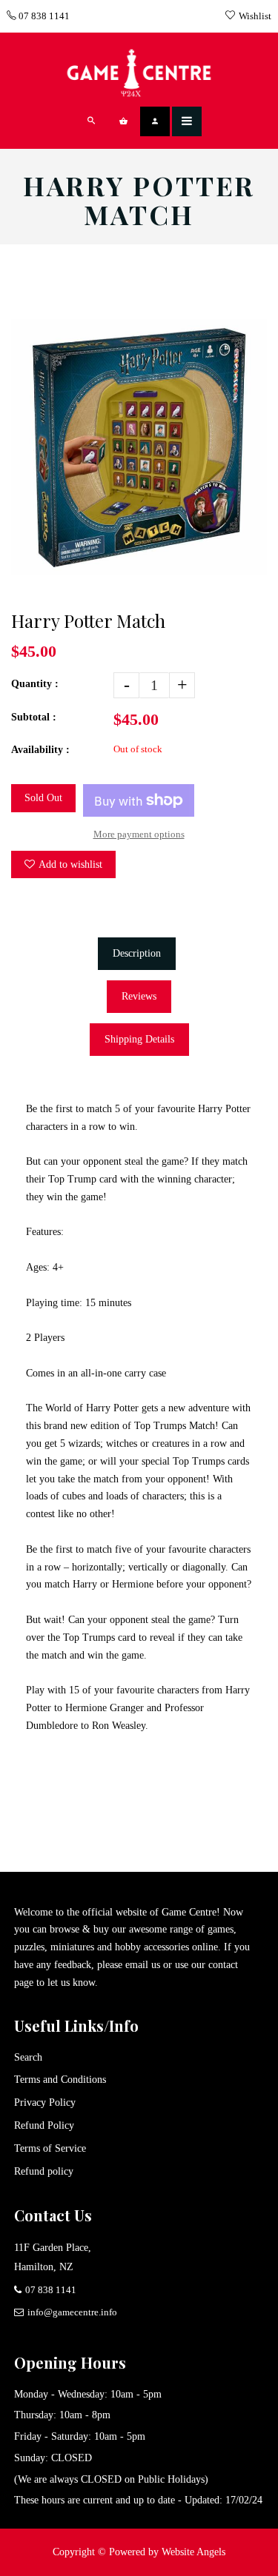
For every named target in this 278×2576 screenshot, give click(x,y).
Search (28, 2057)
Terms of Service (50, 2148)
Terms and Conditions (60, 2080)
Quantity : (35, 684)
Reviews (139, 996)
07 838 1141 (43, 16)
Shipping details (139, 1039)
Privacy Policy (45, 2102)
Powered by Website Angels (167, 2552)
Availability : (40, 750)
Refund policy (44, 2171)
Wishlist (255, 16)
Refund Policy (44, 2125)
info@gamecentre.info (72, 2312)
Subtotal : (34, 717)
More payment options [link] (139, 834)
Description (137, 953)
